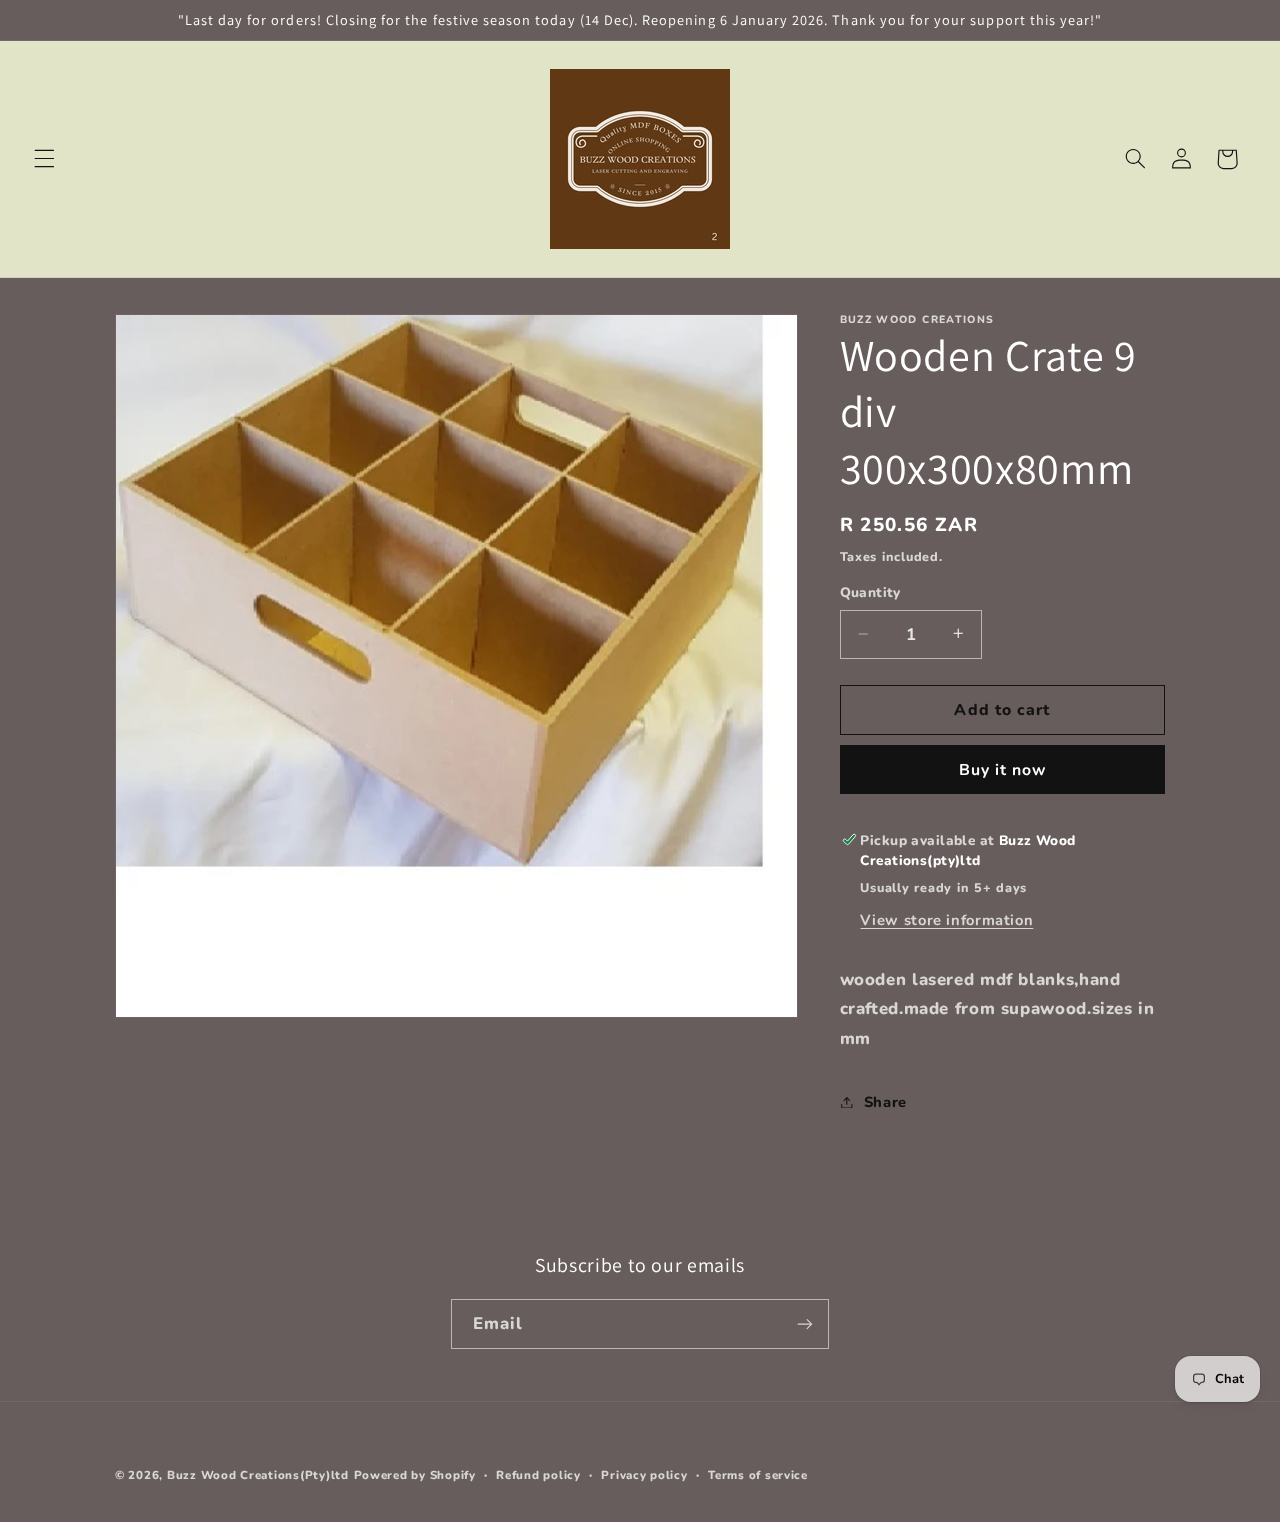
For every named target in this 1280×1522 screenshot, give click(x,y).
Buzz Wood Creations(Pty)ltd (258, 1475)
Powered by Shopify (415, 1475)
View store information (946, 919)
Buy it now (1003, 769)
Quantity (870, 592)
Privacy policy (644, 1475)
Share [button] (885, 1101)
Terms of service (758, 1475)
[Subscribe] (805, 1323)
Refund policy (538, 1475)
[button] (44, 159)
